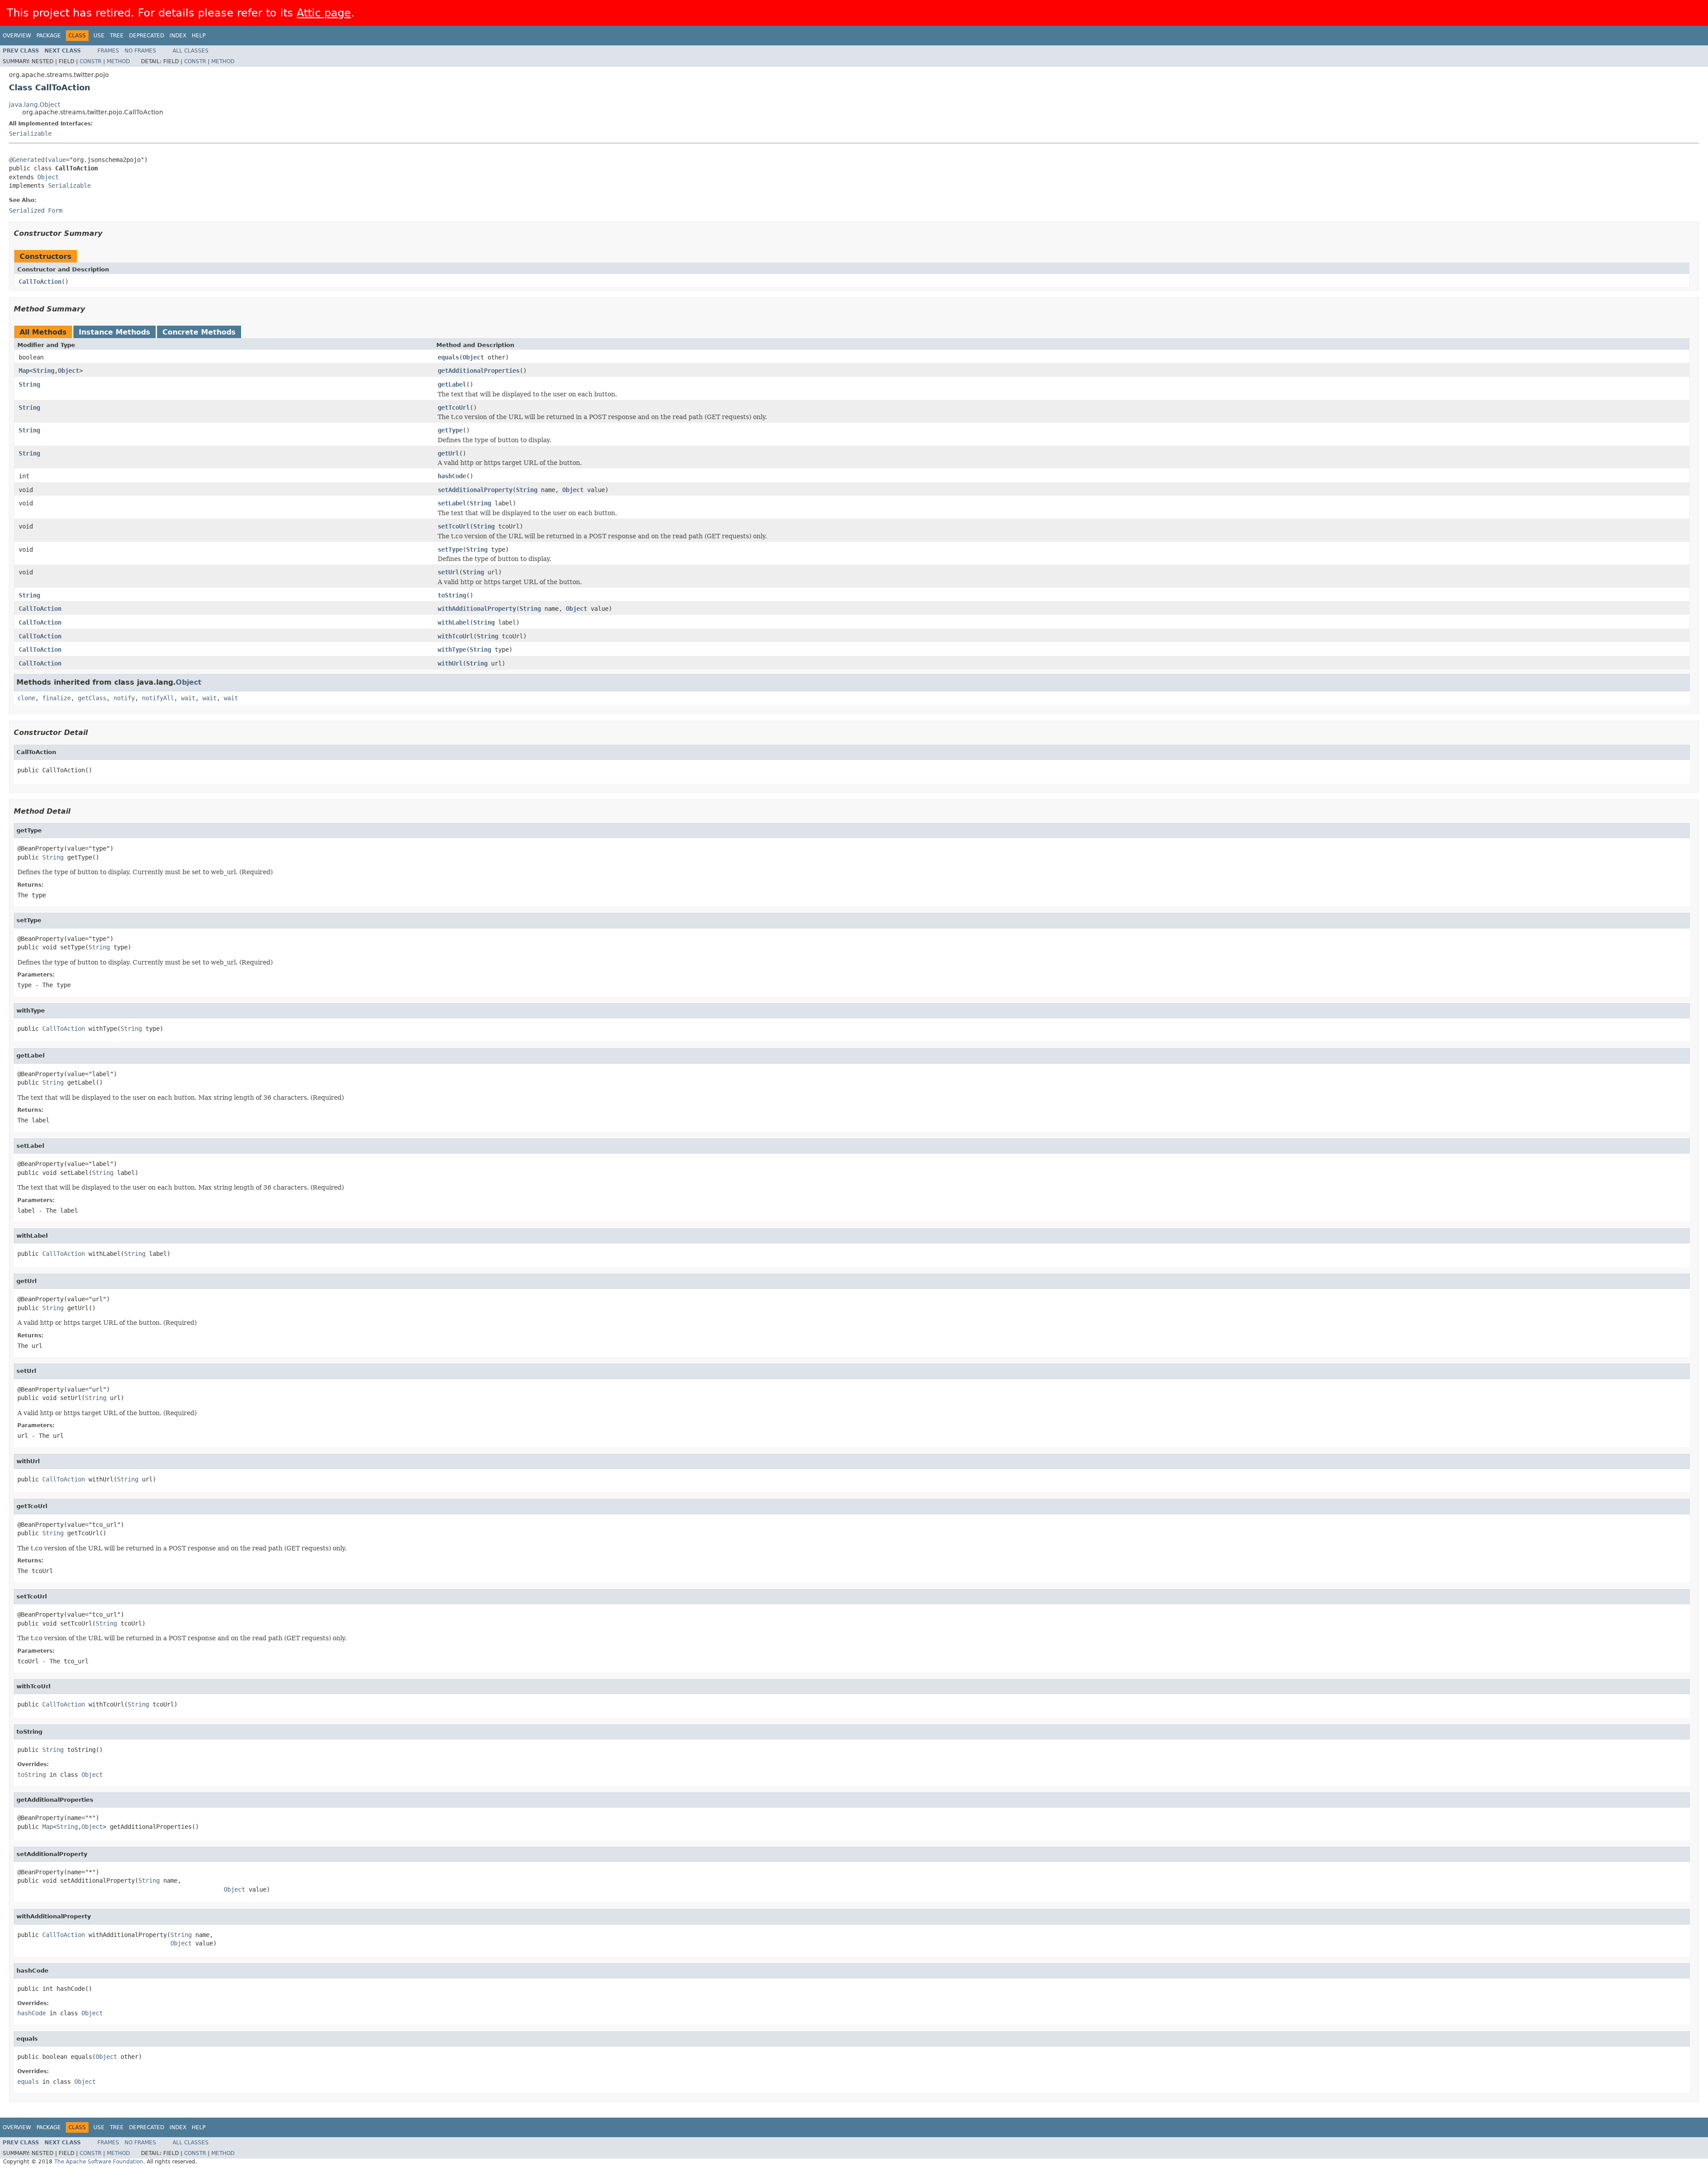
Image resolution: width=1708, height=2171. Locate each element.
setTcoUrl (454, 526)
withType (452, 650)
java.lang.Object (34, 105)
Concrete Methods (199, 332)
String (44, 371)
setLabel (452, 503)
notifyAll (158, 698)
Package (49, 36)
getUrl (448, 453)
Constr (91, 61)
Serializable (30, 133)
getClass (92, 698)
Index (178, 36)
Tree (117, 36)
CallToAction (40, 282)
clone (26, 698)
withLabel (454, 622)
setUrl (448, 572)
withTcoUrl (455, 636)
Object (48, 177)
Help (199, 36)
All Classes (191, 51)
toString (452, 595)
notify (124, 698)
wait (188, 698)
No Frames (140, 51)
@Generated (27, 160)
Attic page (324, 13)
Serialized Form (36, 210)
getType (450, 430)
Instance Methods (115, 332)
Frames (108, 51)
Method (118, 61)
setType (450, 549)
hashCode (452, 476)
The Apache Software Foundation (99, 2162)
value (57, 160)
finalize (56, 698)
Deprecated (147, 36)
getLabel (452, 384)
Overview (17, 36)
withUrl (450, 663)
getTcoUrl (454, 408)
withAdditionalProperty (477, 609)
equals (448, 357)
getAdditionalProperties (479, 371)
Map (24, 371)
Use (99, 36)
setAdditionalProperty (475, 490)
